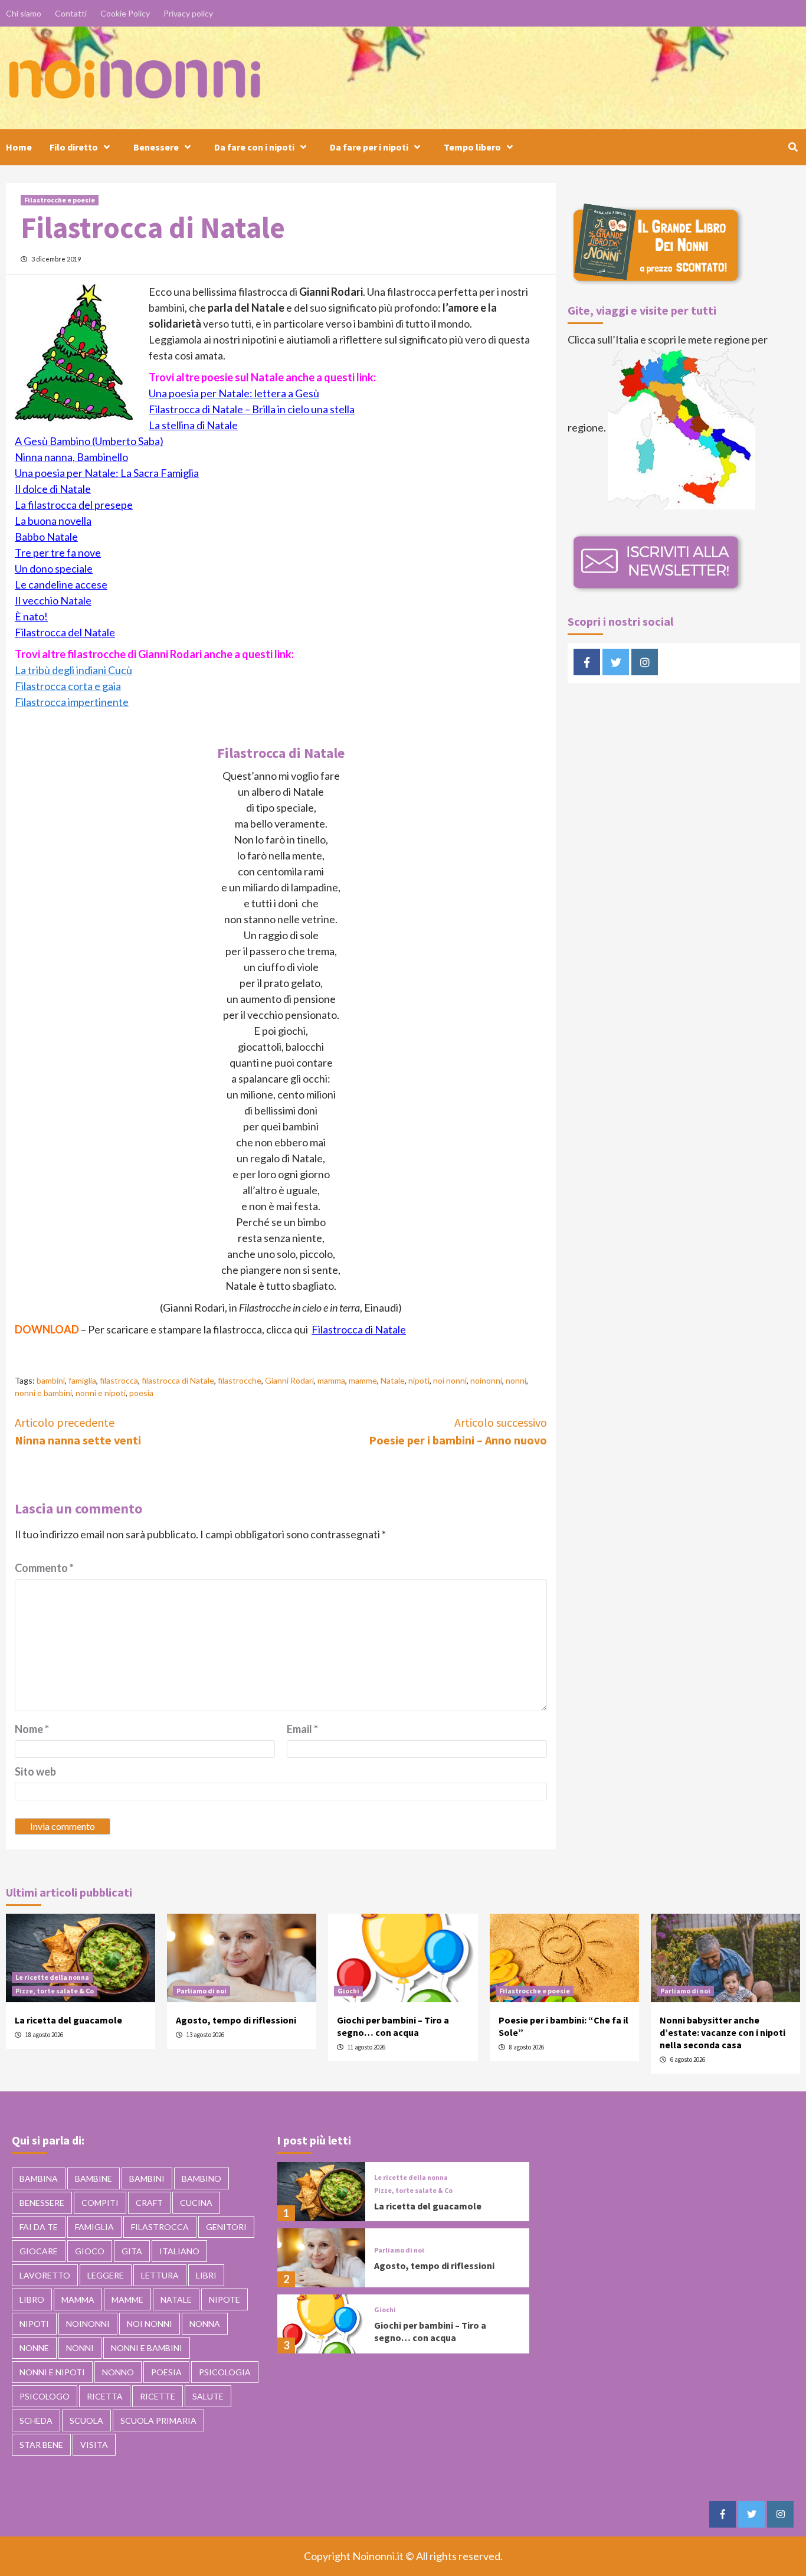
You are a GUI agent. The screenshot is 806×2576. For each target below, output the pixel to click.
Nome (32, 1729)
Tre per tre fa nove (58, 553)
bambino (201, 2178)
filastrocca (119, 1380)
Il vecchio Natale (53, 600)
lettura (160, 2275)
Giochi (348, 1991)
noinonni (486, 1380)
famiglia (82, 1380)
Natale (393, 1380)
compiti (100, 2203)
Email (302, 1729)
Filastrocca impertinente (72, 702)
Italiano (179, 2251)
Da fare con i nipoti (254, 147)
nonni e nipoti (101, 1393)
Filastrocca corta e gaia (68, 686)
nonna (205, 2324)
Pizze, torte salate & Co (55, 1991)
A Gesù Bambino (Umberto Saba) (89, 441)
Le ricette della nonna (52, 1977)
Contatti (71, 13)
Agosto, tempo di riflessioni (236, 2020)
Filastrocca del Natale (65, 632)
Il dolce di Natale (53, 489)
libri (206, 2275)
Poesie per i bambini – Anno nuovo (458, 1431)
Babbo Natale (46, 537)
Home (19, 147)
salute (208, 2396)
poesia (141, 1393)
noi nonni (450, 1380)
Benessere (156, 147)
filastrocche (240, 1380)
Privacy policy (188, 13)
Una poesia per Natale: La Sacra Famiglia (107, 473)
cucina (196, 2203)
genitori (226, 2227)
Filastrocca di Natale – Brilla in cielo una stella (252, 409)
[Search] (793, 147)
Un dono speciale (54, 568)
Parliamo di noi (201, 1991)
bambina (39, 2178)
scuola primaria (158, 2420)
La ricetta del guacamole (68, 2020)
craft (149, 2203)
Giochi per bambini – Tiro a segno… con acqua (393, 2026)
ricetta (105, 2396)
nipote (225, 2299)
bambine (94, 2178)
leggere (106, 2275)
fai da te (39, 2227)
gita (132, 2251)
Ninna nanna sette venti (78, 1431)
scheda (36, 2420)
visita (94, 2445)
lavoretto (45, 2275)
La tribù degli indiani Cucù (73, 670)
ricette (158, 2396)
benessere (42, 2203)
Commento (44, 1568)
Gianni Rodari (289, 1380)
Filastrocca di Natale (359, 1329)
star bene (41, 2445)
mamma (331, 1380)
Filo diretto (74, 147)
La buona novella (53, 521)
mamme (363, 1380)
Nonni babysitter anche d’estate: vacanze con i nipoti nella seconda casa (723, 2032)
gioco (90, 2251)
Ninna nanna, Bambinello (71, 457)
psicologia (225, 2372)
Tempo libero (472, 147)
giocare (39, 2251)
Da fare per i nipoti (369, 147)
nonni (516, 1380)
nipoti (419, 1380)
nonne (34, 2348)
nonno (118, 2372)
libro (32, 2299)
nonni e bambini (43, 1393)
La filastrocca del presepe (74, 505)
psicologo (45, 2396)
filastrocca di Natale (178, 1380)
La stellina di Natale (193, 425)
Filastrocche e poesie (60, 200)
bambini (51, 1380)
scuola (86, 2420)
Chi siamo (24, 13)
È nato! (31, 616)
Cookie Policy (125, 13)
